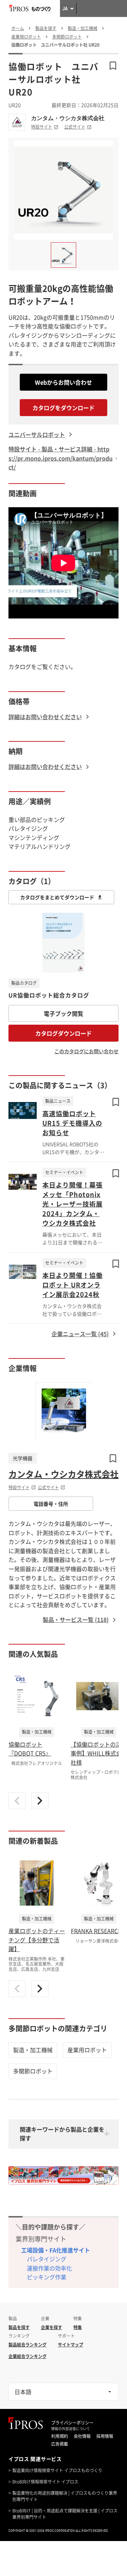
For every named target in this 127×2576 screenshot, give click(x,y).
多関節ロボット (33, 2071)
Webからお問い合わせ (64, 382)
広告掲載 (60, 2444)
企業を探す (52, 2327)
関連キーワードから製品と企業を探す (62, 2134)
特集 (78, 2327)
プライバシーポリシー (72, 2423)
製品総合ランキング (28, 2345)
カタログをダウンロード (64, 408)
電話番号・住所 (51, 1504)
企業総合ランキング (28, 2356)
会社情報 (82, 2436)
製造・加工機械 (33, 2050)
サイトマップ (71, 2345)
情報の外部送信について (71, 2429)
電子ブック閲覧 (64, 1013)
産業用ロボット (87, 2050)
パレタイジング (47, 2259)
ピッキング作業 (47, 2277)
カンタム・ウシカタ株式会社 (68, 118)
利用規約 (60, 2436)
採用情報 (105, 2436)
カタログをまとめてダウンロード (57, 897)
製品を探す (19, 2327)
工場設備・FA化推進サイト (56, 2250)
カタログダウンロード (64, 1033)
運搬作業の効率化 (49, 2268)
